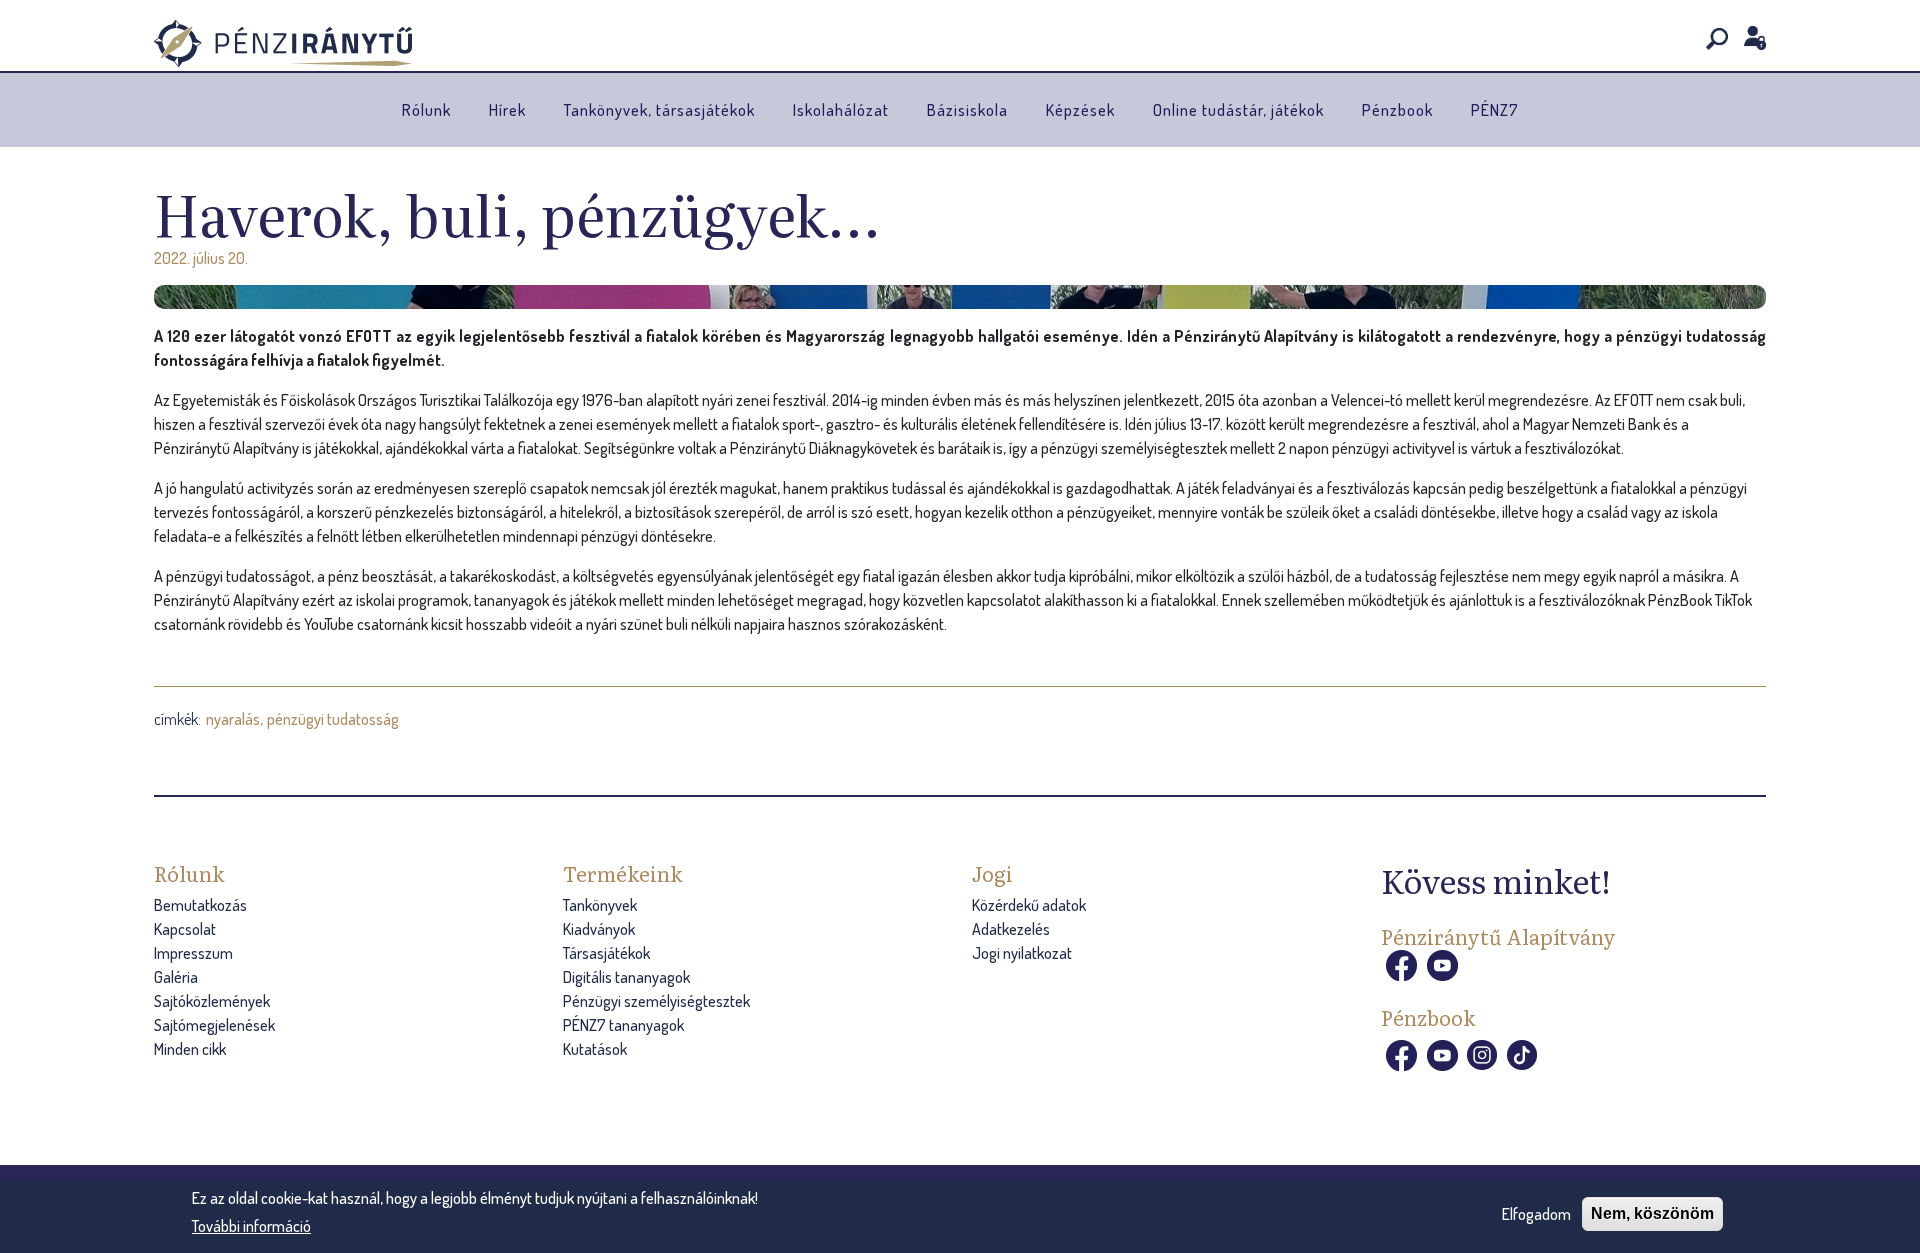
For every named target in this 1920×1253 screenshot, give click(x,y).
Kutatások (595, 1049)
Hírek (507, 110)
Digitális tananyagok (626, 977)
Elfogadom (1536, 1214)
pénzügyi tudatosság (333, 719)
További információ (251, 1226)
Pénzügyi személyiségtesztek (656, 1001)
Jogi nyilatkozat (1022, 953)
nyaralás (233, 719)
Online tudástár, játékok (1238, 110)
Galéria (176, 977)
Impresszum (193, 953)
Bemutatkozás (200, 905)
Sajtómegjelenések (214, 1025)
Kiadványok (599, 929)
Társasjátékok (606, 953)
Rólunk (426, 110)
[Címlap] (283, 43)
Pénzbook (1397, 110)
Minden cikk (190, 1049)
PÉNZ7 (1495, 110)
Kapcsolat (185, 929)
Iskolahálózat (841, 110)
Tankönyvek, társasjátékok (659, 110)
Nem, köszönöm (1652, 1213)
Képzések (1080, 110)
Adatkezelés (1011, 929)
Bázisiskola (967, 110)
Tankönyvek (600, 905)
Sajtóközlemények (212, 1001)
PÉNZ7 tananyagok (623, 1025)
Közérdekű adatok (1029, 905)
